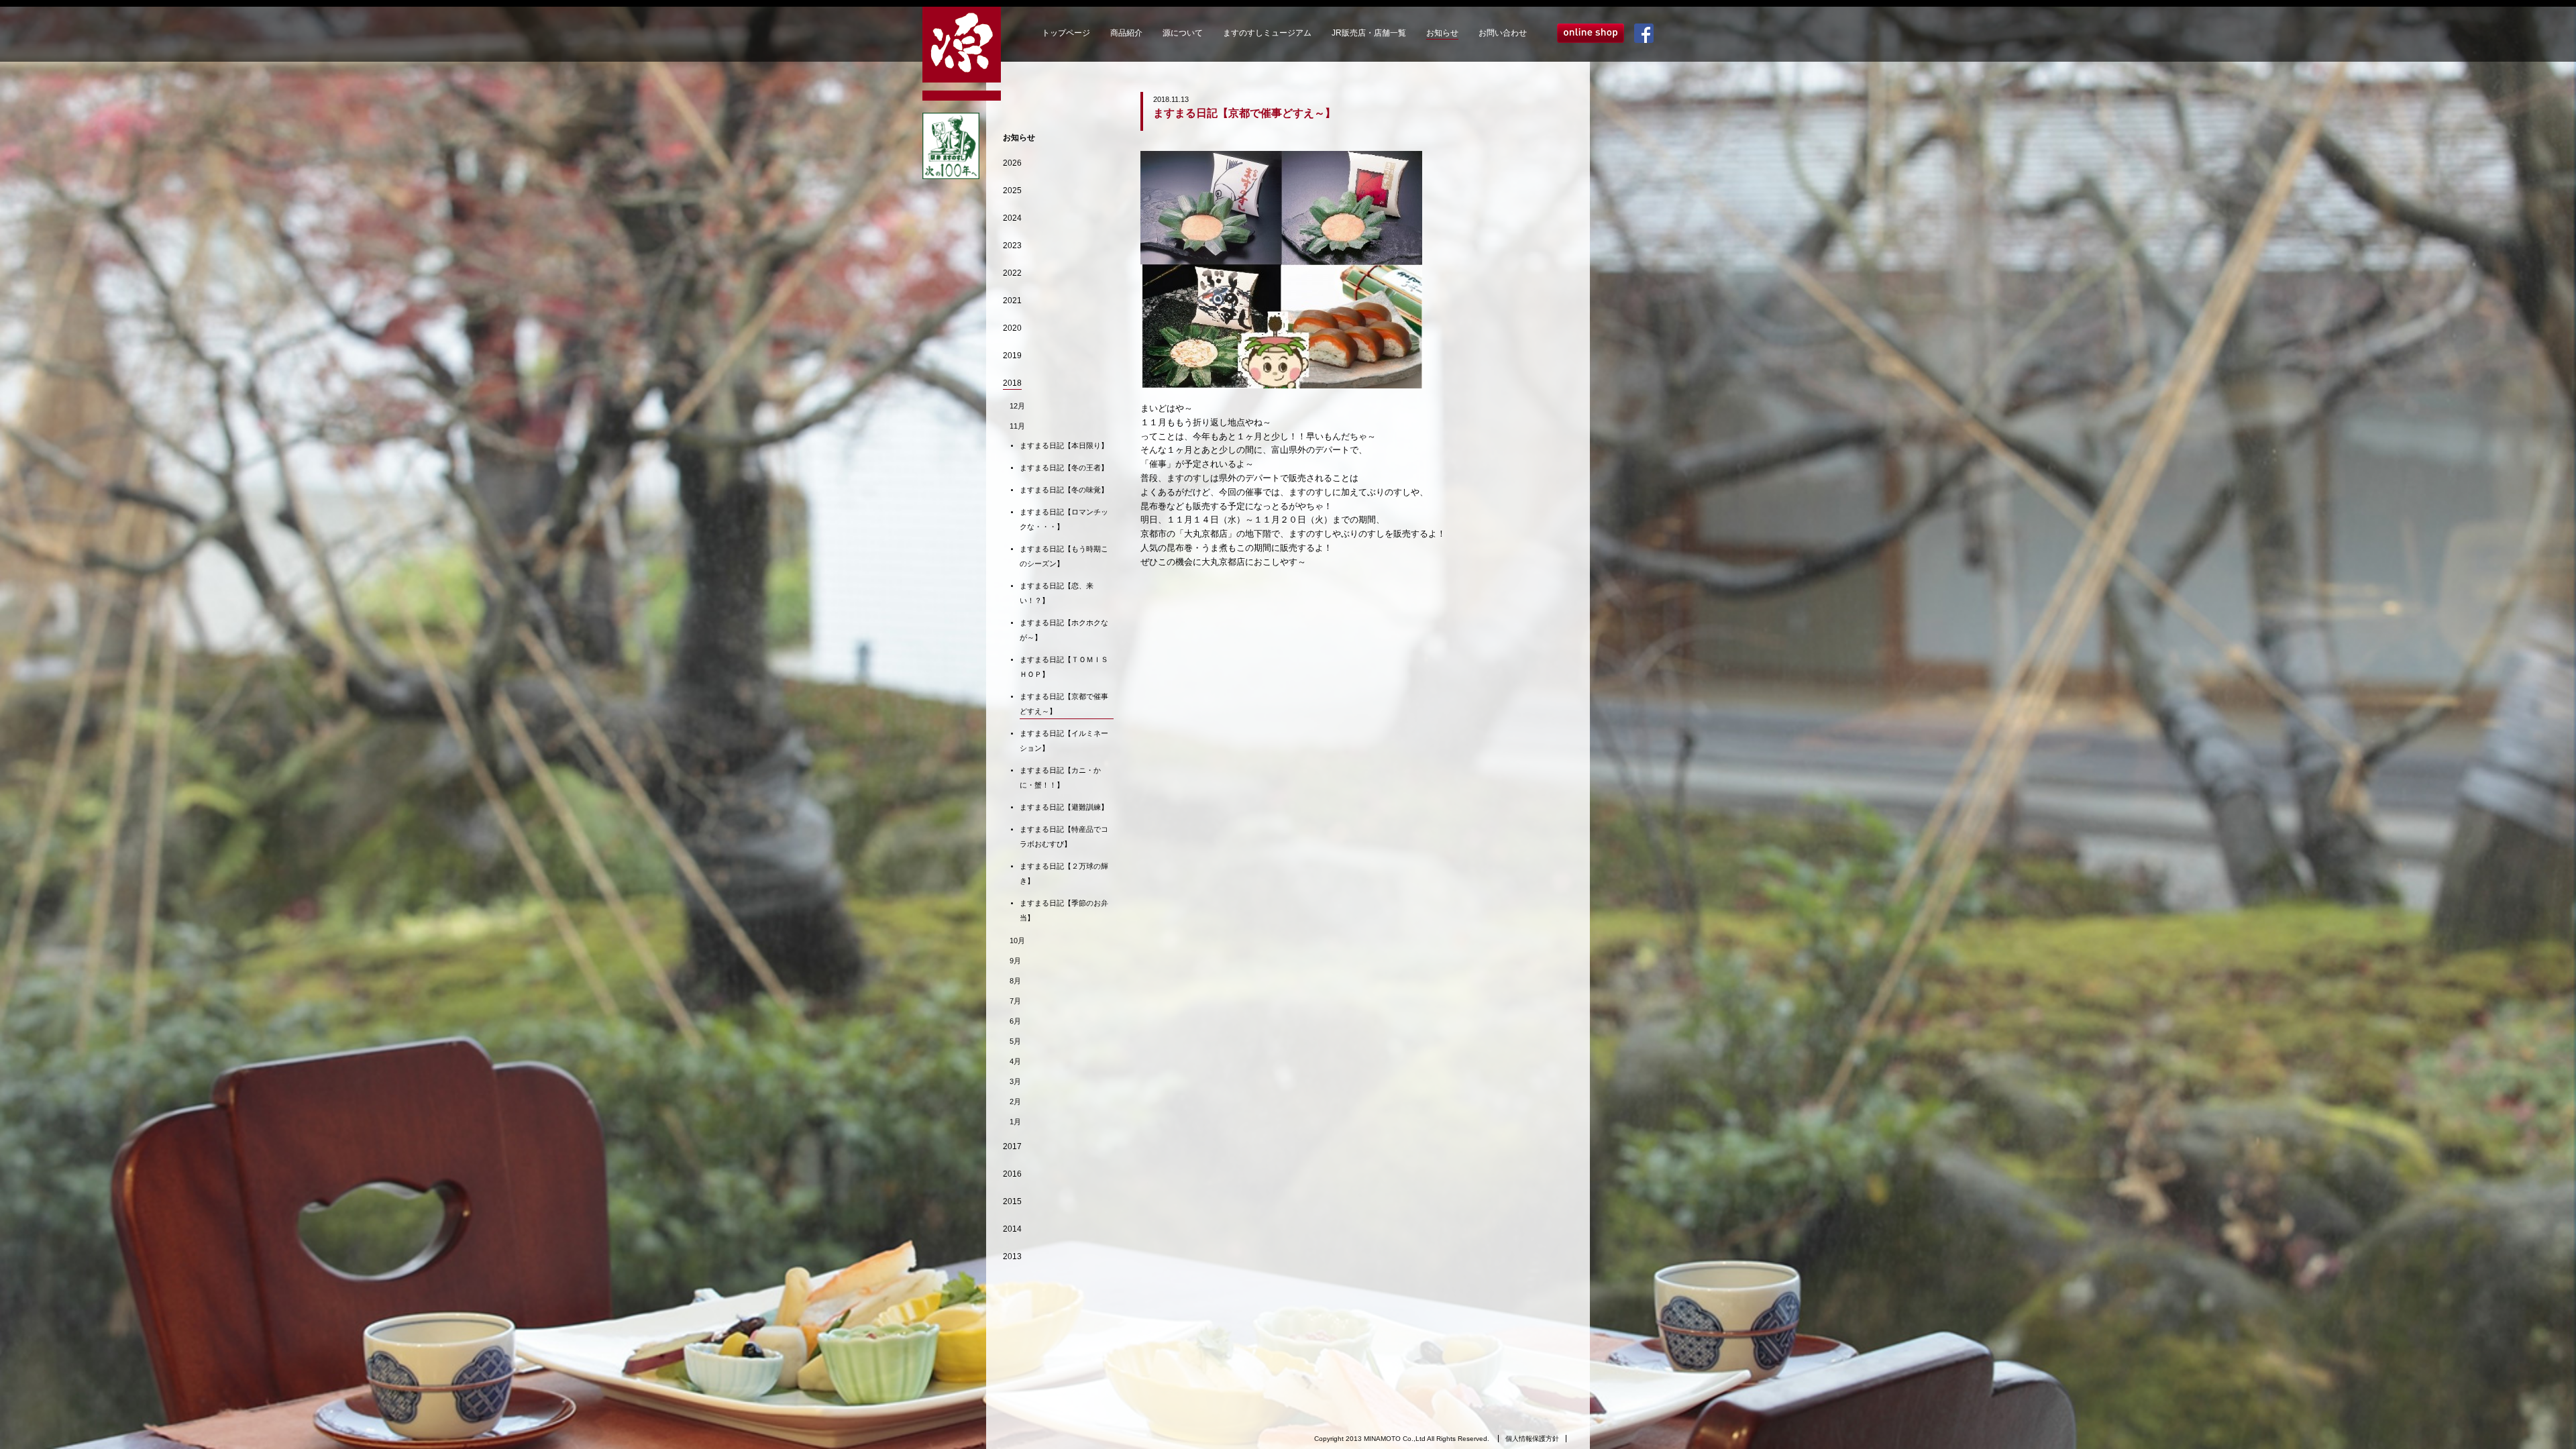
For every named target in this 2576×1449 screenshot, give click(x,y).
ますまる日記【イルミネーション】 (1064, 741)
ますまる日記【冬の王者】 (1064, 468)
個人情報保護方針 (1532, 1439)
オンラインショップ (1591, 33)
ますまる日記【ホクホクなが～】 (1064, 630)
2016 (1012, 1174)
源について (1183, 33)
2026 (1012, 163)
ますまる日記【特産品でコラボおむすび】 (1064, 837)
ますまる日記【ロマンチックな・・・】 (1064, 519)
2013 (1012, 1256)
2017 (1012, 1146)
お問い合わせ (1503, 33)
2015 (1012, 1201)
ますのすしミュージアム (1267, 33)
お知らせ (1442, 33)
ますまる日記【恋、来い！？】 (1057, 593)
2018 (1012, 383)
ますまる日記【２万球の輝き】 (1064, 873)
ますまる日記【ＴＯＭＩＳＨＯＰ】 (1064, 667)
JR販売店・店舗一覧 (1369, 33)
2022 (1012, 273)
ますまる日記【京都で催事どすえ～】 (1064, 704)
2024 (1012, 218)
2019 (1012, 356)
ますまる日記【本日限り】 (1064, 445)
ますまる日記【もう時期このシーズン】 (1064, 556)
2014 (1012, 1229)
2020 (1012, 328)
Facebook (1644, 33)
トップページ (1066, 33)
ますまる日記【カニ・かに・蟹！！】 (1060, 777)
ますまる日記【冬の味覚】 (1064, 490)
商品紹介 (1126, 33)
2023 (1012, 246)
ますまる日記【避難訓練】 (1064, 807)
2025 (1012, 191)
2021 (1012, 301)
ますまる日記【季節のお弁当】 (1064, 910)
